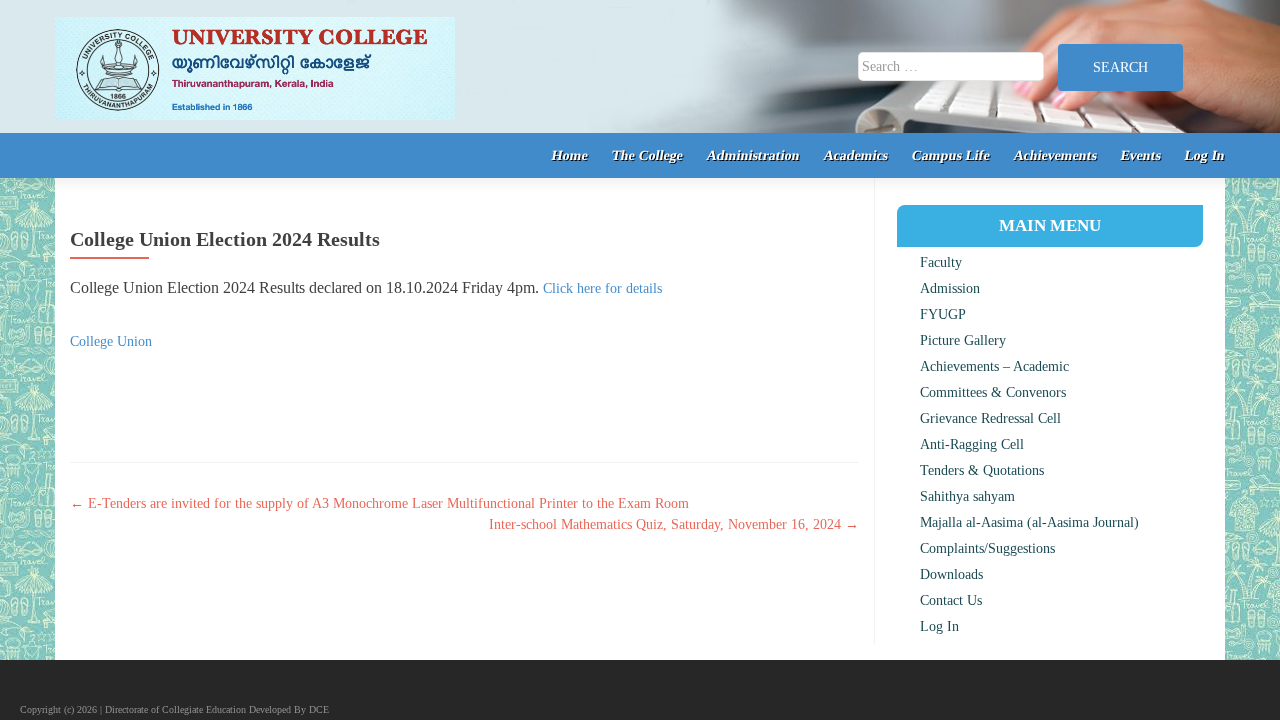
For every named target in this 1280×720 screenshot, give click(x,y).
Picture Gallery (963, 340)
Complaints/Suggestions (987, 548)
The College (648, 155)
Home (570, 155)
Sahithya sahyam (967, 496)
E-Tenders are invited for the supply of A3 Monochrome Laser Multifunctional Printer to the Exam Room (379, 503)
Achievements (1056, 155)
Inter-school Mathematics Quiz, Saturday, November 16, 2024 (674, 524)
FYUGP (943, 314)
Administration (754, 155)
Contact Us (951, 600)
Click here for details (602, 288)
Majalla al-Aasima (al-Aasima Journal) (1029, 522)
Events (1141, 155)
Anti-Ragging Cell (972, 444)
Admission (950, 288)
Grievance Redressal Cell (990, 418)
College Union (111, 341)
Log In (1205, 155)
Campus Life (951, 155)
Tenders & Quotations (982, 470)
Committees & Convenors (993, 392)
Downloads (951, 574)
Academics (856, 155)
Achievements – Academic (994, 366)
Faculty (941, 262)
